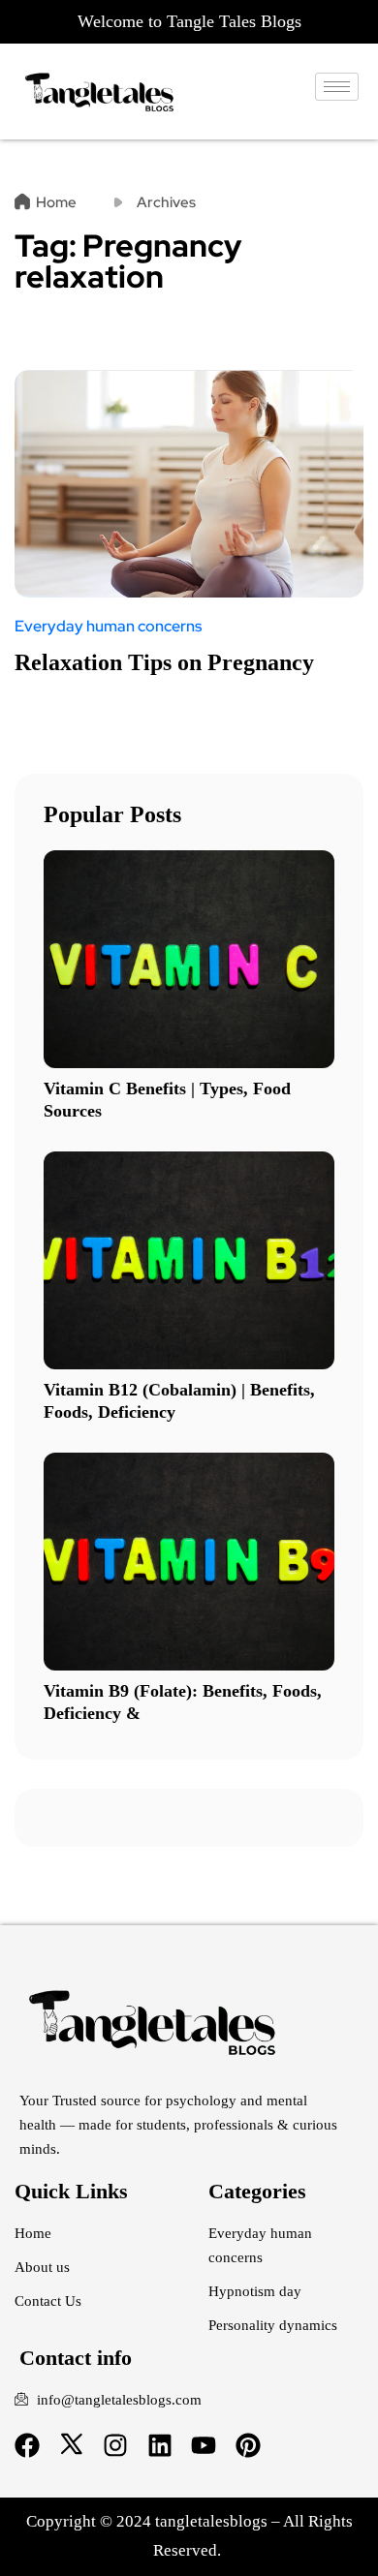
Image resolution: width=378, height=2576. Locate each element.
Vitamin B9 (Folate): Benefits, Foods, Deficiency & (183, 1702)
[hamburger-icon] (337, 87)
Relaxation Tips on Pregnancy (164, 662)
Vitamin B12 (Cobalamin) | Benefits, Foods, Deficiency (179, 1401)
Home (56, 202)
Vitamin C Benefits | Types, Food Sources (167, 1100)
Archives (166, 202)
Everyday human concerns (108, 627)
